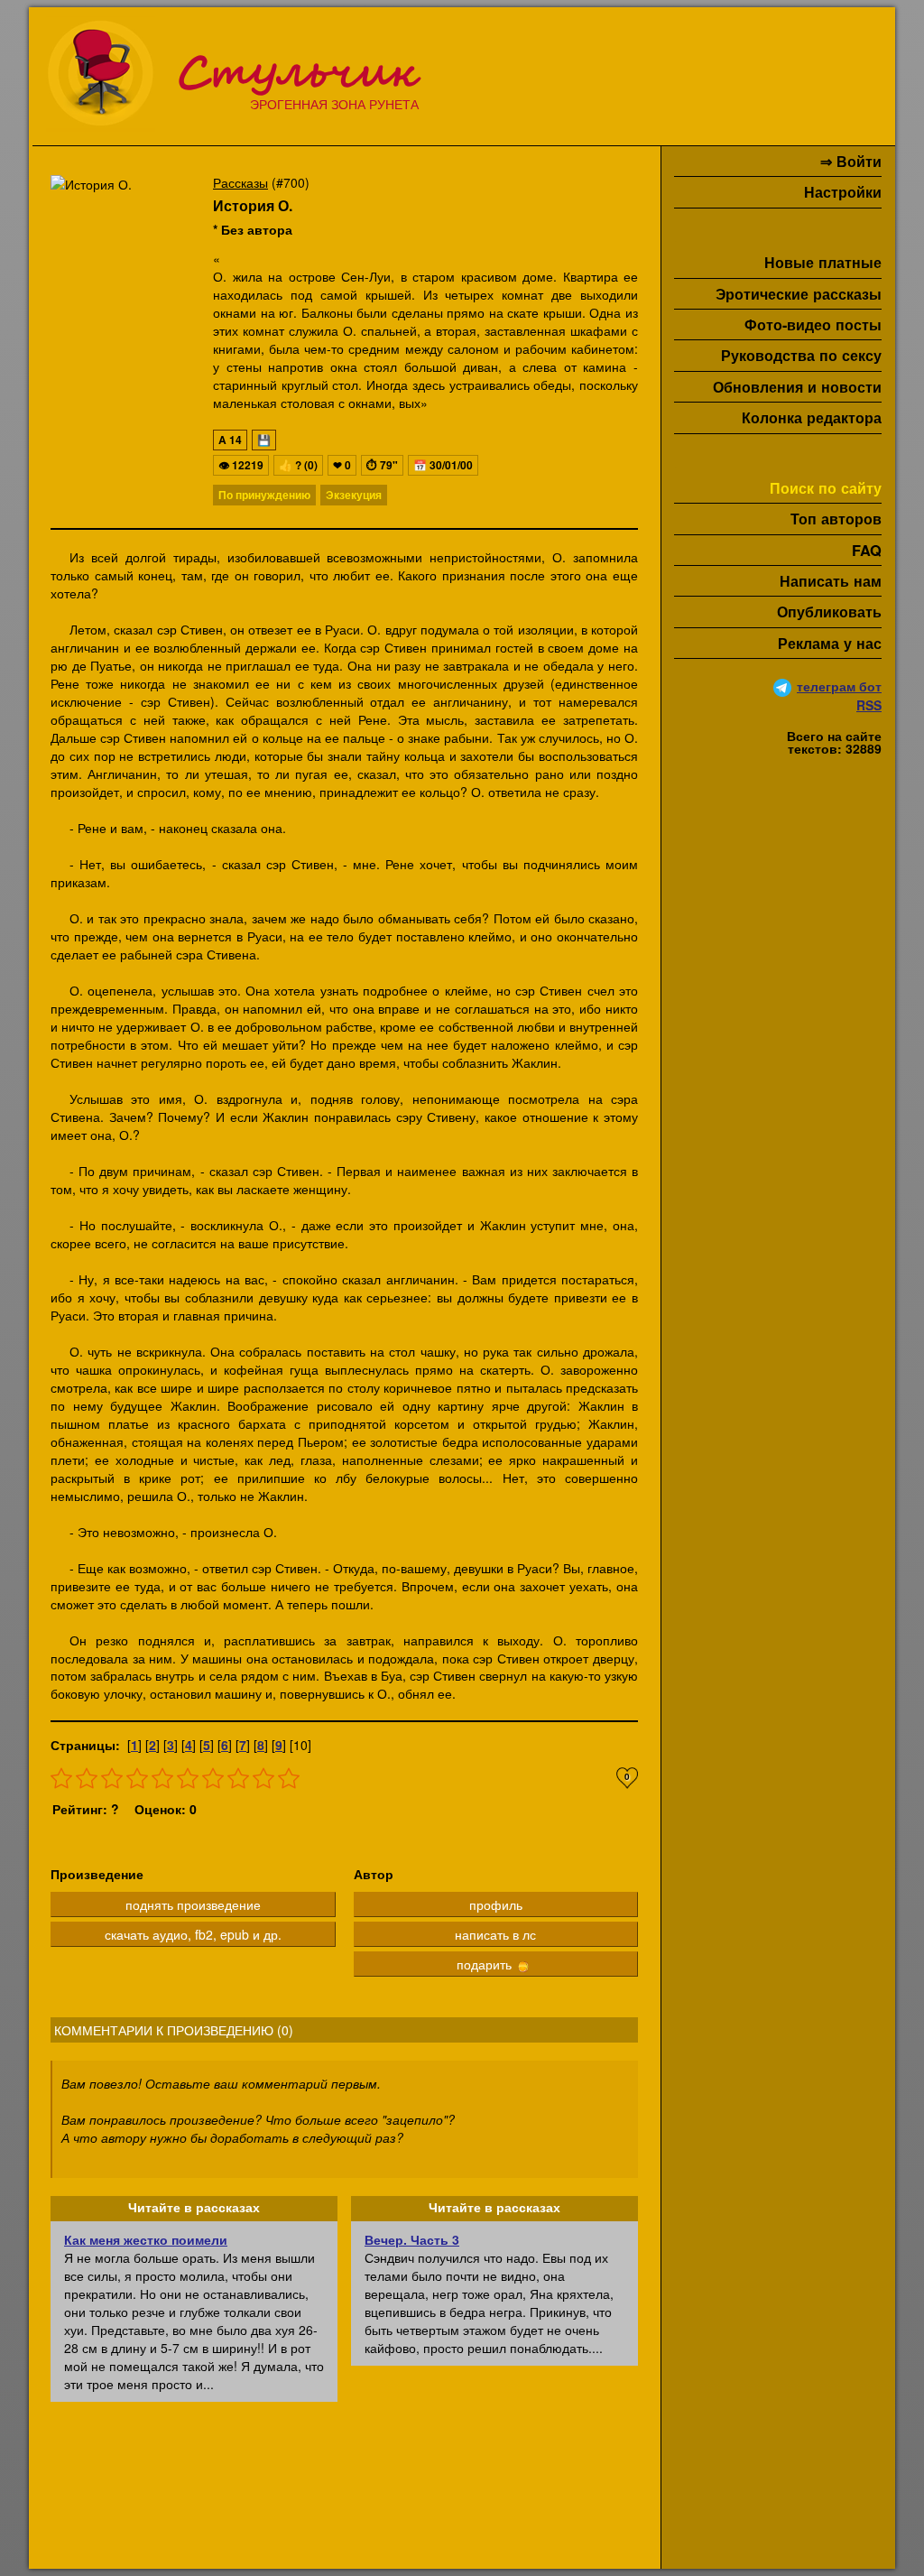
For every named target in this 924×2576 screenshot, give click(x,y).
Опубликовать (829, 612)
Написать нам (831, 581)
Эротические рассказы (799, 294)
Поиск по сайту (826, 488)
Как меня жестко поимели (146, 2239)
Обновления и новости (797, 387)
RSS (869, 705)
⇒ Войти (851, 161)
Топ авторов (836, 519)
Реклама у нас (830, 643)
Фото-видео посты (813, 324)
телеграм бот (839, 686)
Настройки (843, 192)
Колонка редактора (812, 417)
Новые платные (823, 262)
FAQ (867, 550)
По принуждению (264, 495)
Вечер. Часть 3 (412, 2239)
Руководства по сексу (801, 355)
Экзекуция (354, 495)
